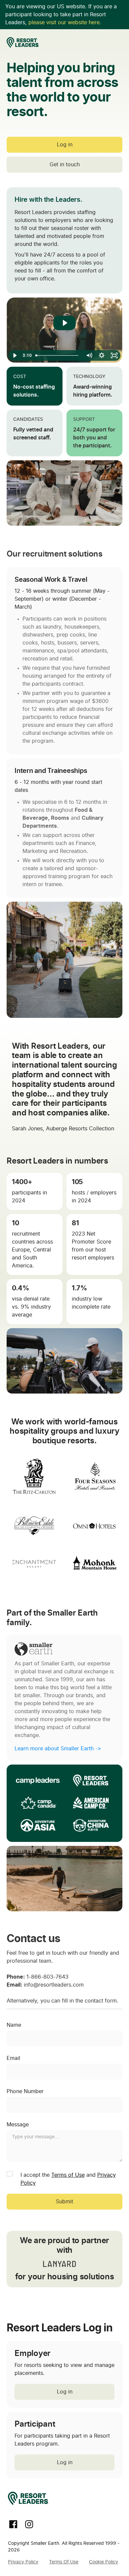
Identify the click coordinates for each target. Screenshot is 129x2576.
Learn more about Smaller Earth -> (58, 1749)
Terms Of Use (64, 2562)
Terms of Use (68, 2175)
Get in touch (65, 165)
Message (18, 2125)
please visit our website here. (65, 23)
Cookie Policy (104, 2562)
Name (14, 2025)
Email (13, 2058)
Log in (65, 145)
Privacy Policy (23, 2562)
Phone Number (25, 2091)
